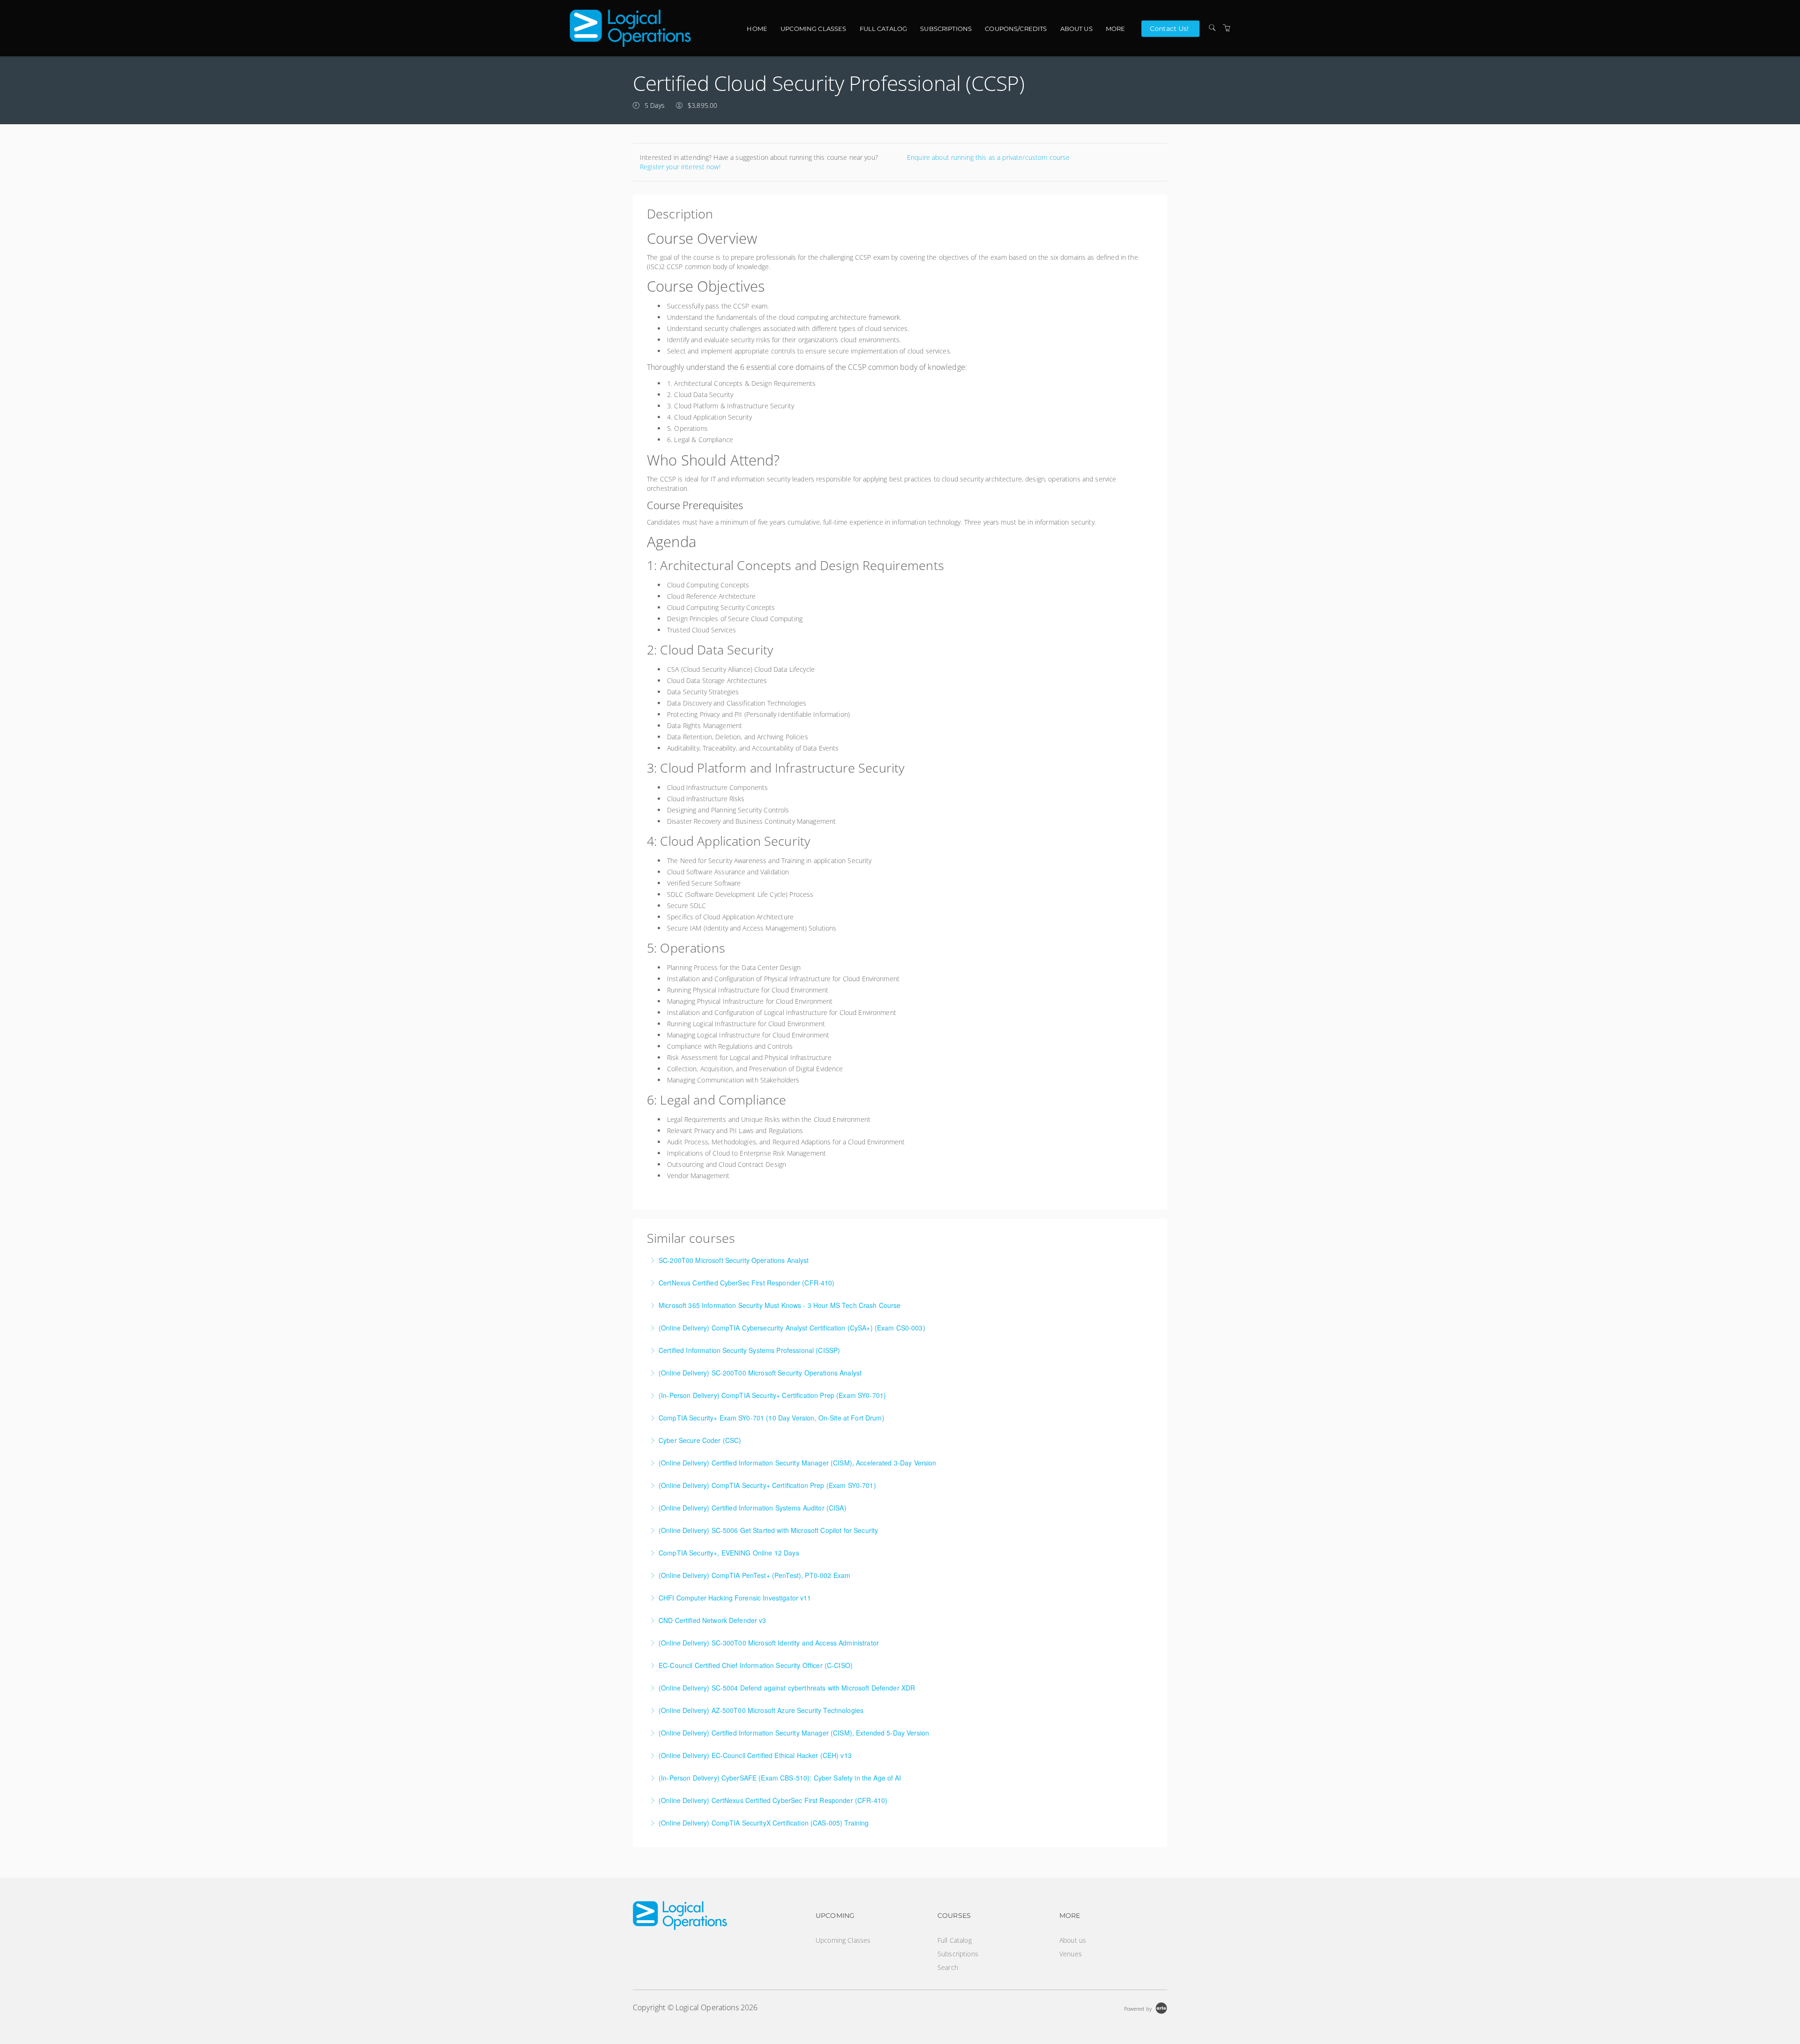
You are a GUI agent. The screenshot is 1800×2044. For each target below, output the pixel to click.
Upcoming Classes (813, 29)
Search (948, 1967)
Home (757, 29)
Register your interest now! (680, 167)
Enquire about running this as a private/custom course (988, 157)
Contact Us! (1170, 28)
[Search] (1212, 28)
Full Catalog (884, 29)
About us (1076, 29)
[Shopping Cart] (1227, 28)
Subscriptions (946, 29)
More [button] (1116, 29)
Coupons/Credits (1016, 29)
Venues (1071, 1954)
